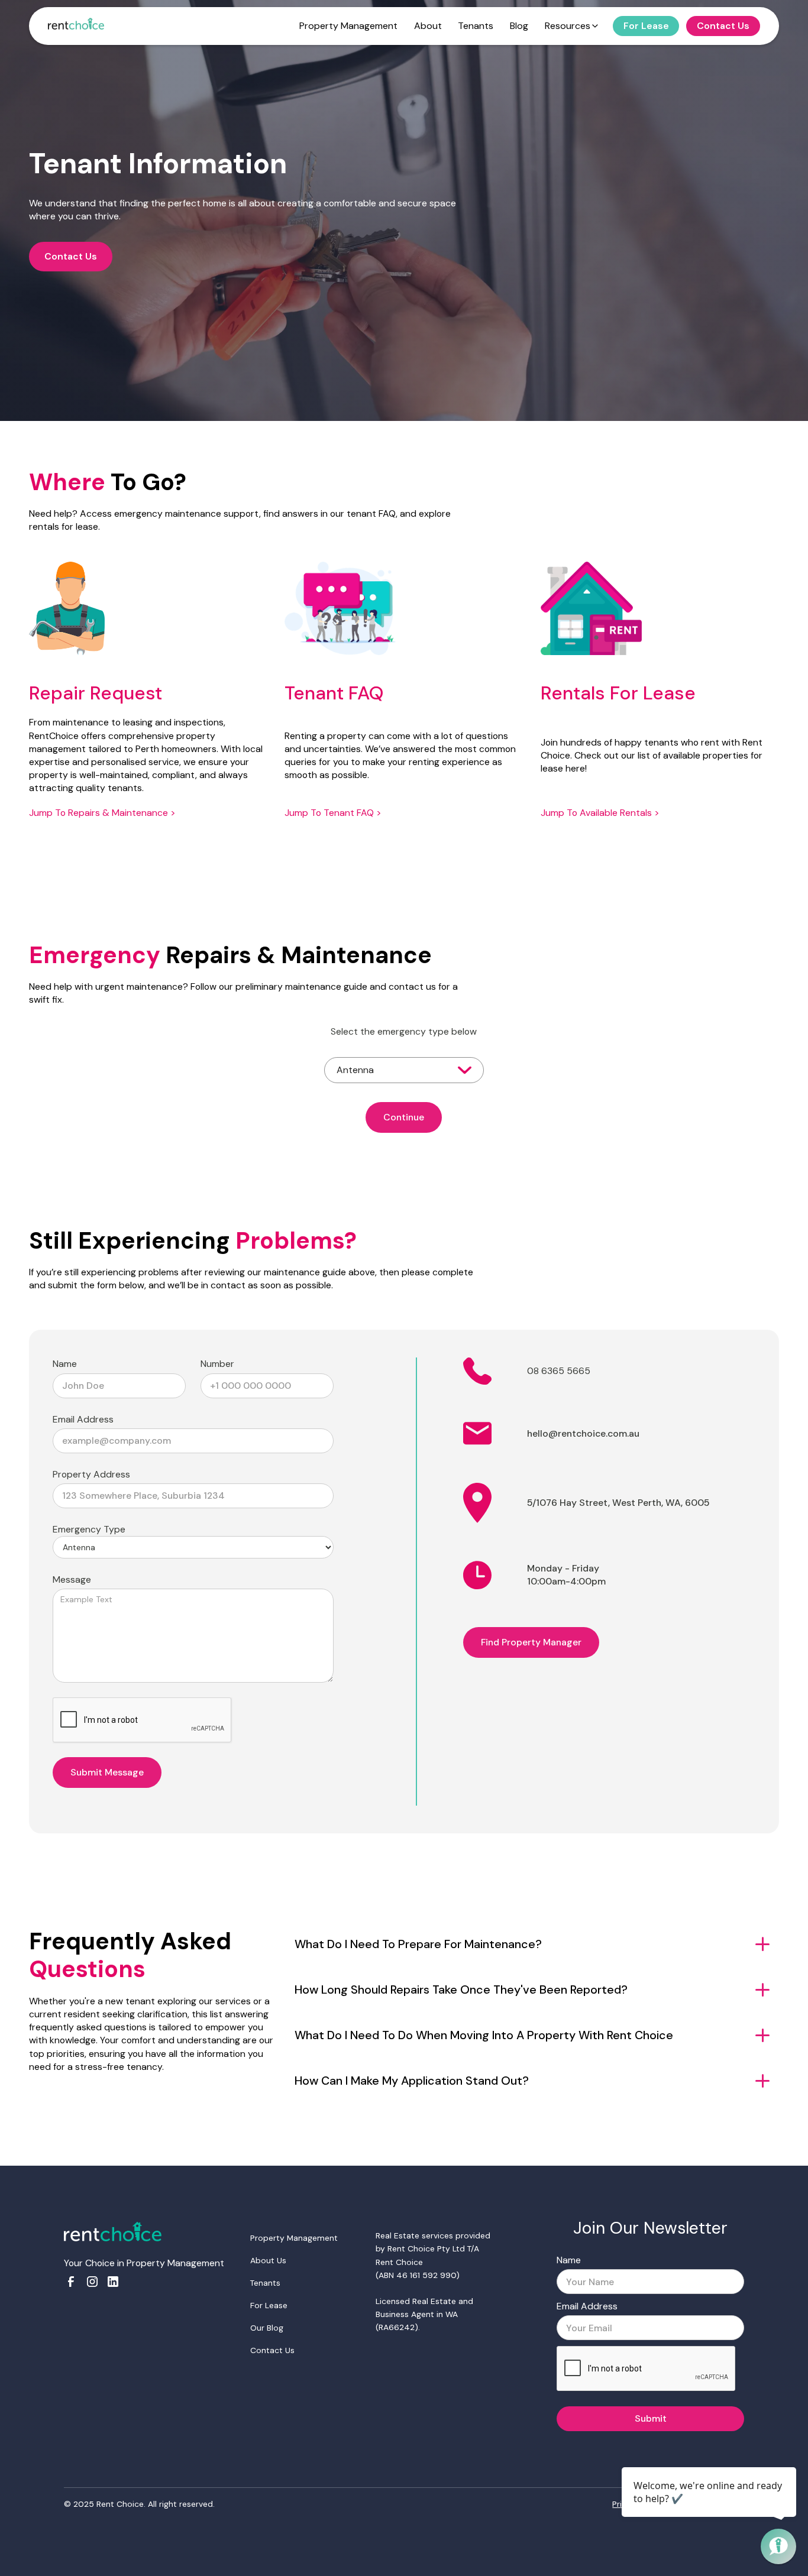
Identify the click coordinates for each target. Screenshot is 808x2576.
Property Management (294, 2238)
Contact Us (71, 256)
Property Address (91, 1474)
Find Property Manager (531, 1642)
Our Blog (267, 2328)
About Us (268, 2260)
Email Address (83, 1419)
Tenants (265, 2283)
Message (72, 1579)
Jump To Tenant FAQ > (333, 813)
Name (65, 1364)
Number (217, 1364)
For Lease (269, 2305)
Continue (404, 1117)
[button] (404, 1070)
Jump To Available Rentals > (600, 813)
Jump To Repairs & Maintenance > (102, 813)
